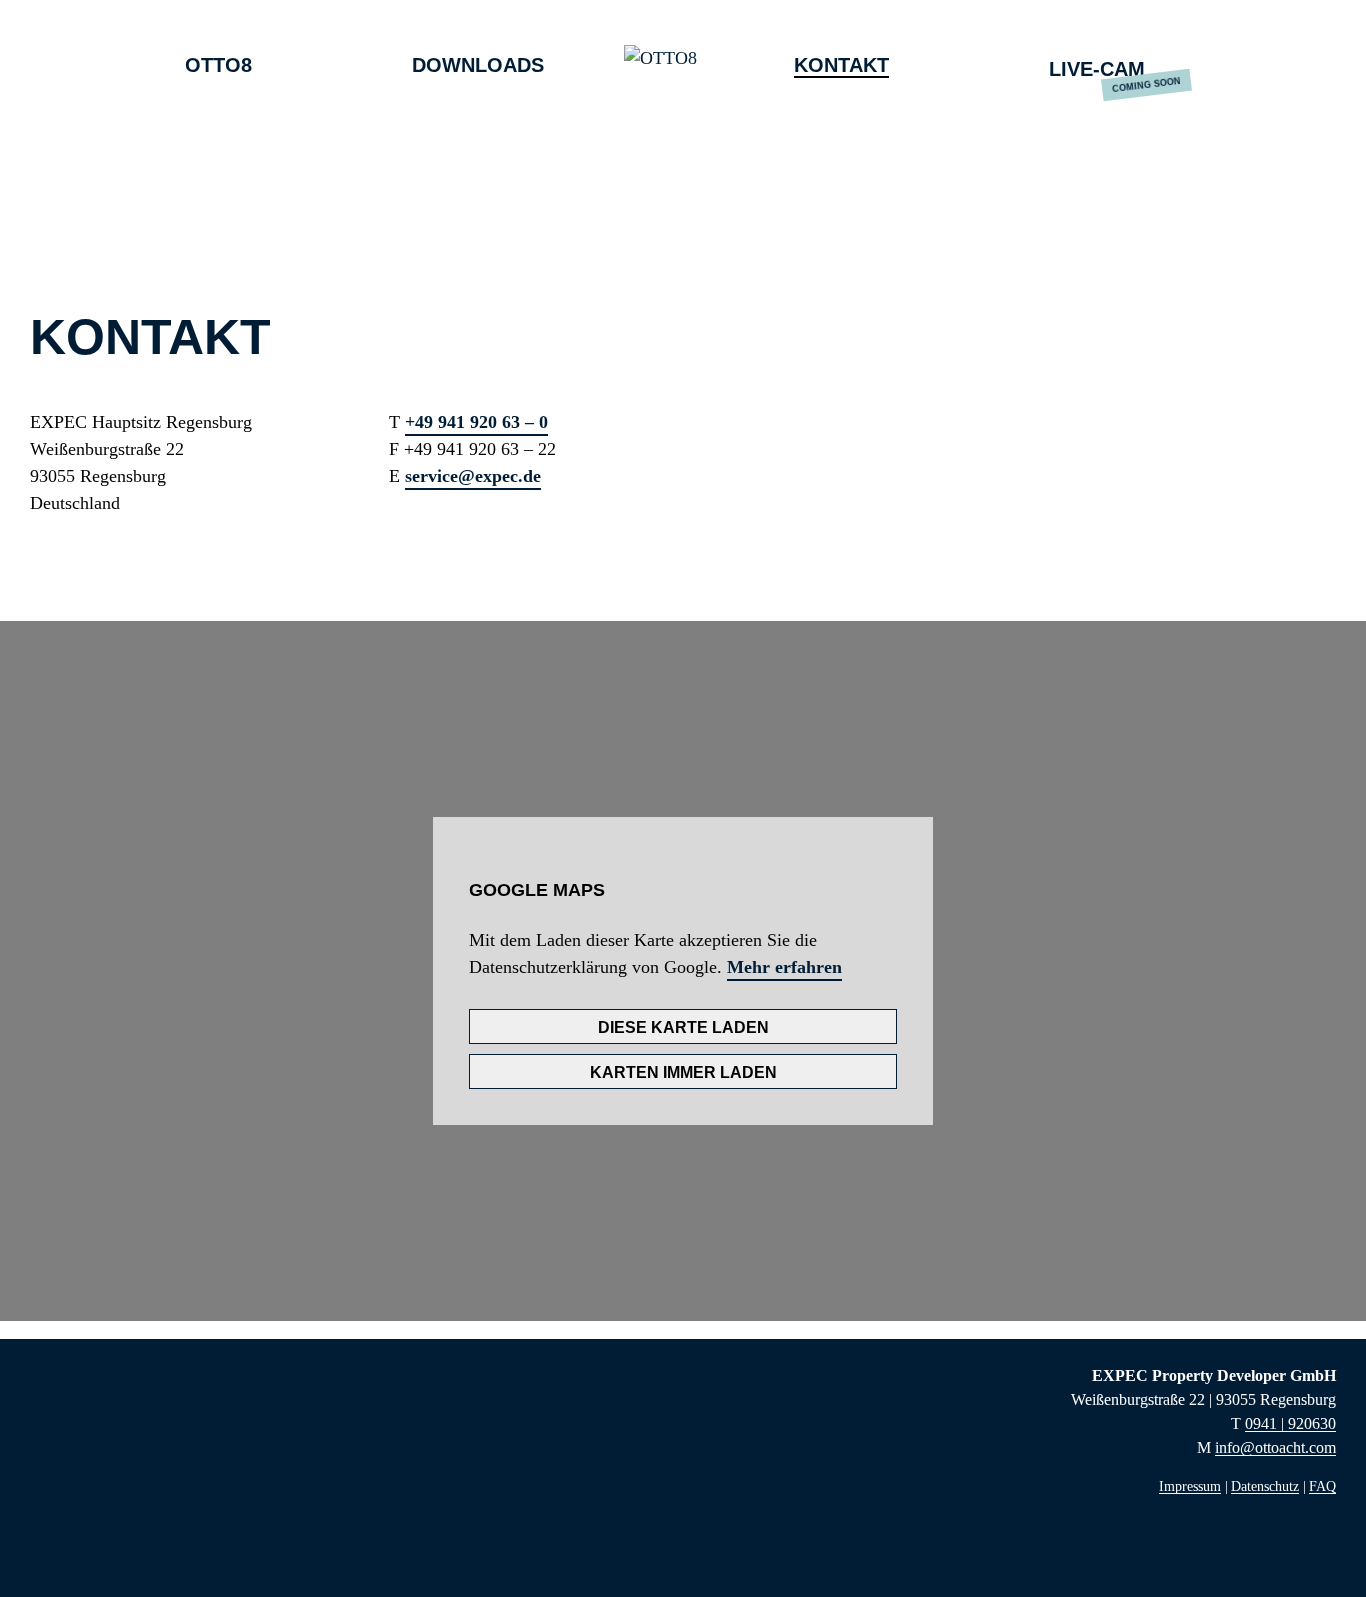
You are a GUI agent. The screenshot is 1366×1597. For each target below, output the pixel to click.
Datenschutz (1265, 1486)
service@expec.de (473, 476)
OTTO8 (218, 65)
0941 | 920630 (1290, 1423)
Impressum (1190, 1486)
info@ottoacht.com (1275, 1447)
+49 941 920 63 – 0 (476, 422)
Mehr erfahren (784, 967)
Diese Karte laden (683, 1027)
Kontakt (841, 65)
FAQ (1322, 1486)
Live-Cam (1097, 69)
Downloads (478, 65)
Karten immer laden (683, 1072)
